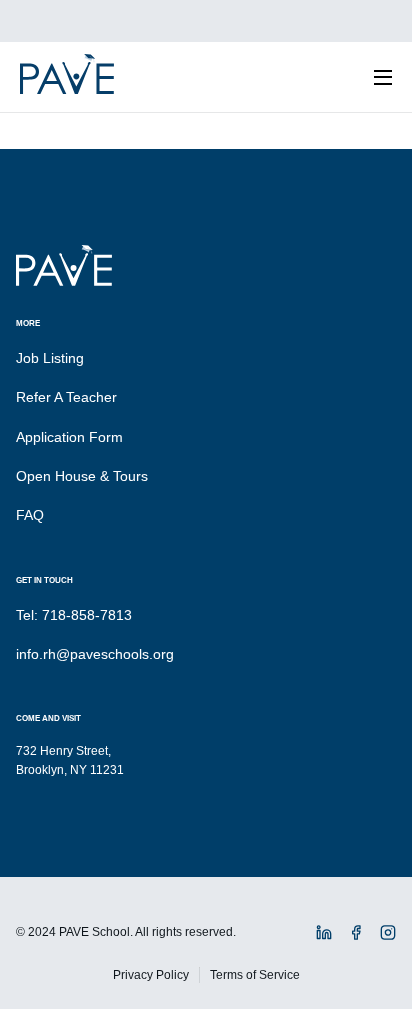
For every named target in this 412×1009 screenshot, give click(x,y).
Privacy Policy (151, 975)
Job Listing (50, 358)
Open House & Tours (82, 476)
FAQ (30, 515)
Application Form (69, 437)
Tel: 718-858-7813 (74, 615)
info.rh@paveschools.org (95, 654)
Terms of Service (255, 975)
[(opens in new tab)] (324, 936)
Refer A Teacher (66, 397)
